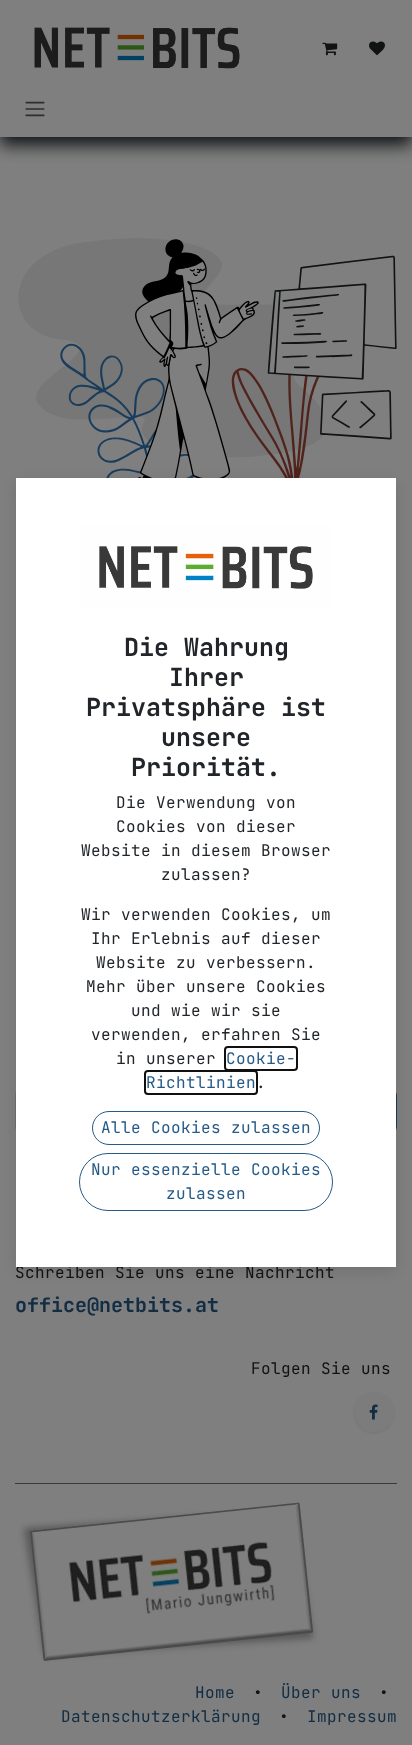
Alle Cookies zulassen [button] (206, 1127)
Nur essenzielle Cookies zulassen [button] (206, 1181)
